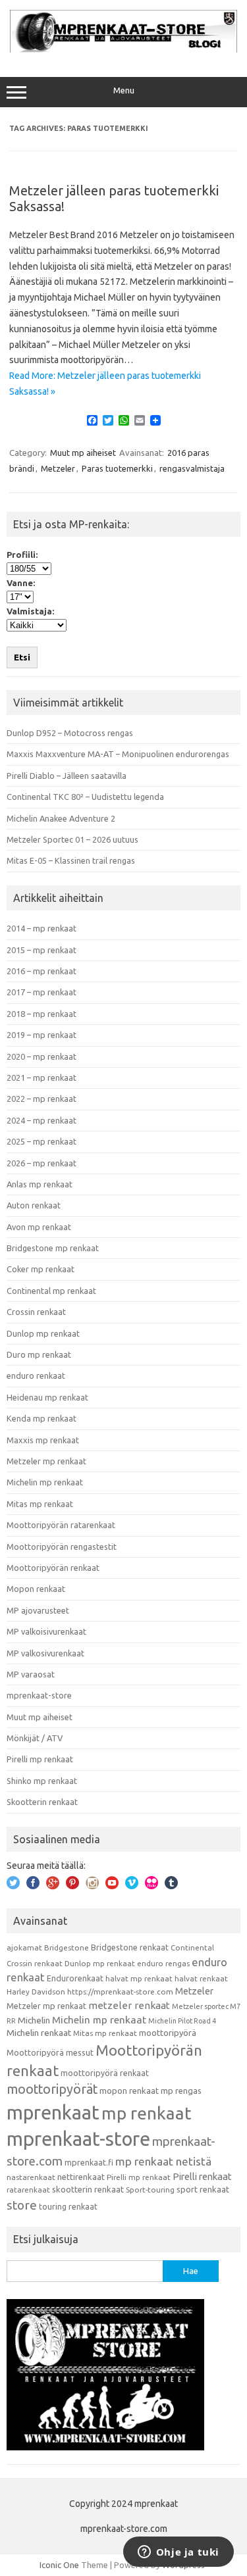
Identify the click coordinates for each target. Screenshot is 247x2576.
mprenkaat (53, 2112)
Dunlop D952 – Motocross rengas (70, 733)
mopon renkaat (129, 2091)
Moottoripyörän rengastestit (62, 1547)
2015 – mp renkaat (41, 950)
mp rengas (181, 2091)
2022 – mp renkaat (41, 1099)
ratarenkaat (28, 2190)
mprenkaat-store (39, 1695)
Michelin (34, 2020)
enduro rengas (163, 1963)
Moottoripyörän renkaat (53, 1568)
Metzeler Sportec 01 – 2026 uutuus (72, 839)
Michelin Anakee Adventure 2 (61, 818)
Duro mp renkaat (39, 1354)
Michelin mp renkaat (45, 1482)
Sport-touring (150, 2190)
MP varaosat (31, 1674)
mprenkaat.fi (89, 2162)
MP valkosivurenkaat (45, 1653)
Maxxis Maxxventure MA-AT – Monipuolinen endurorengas (118, 754)
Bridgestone (67, 1947)
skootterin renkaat (88, 2189)
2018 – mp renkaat (41, 1014)
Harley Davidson (36, 1992)
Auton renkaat (34, 1205)
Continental (192, 1947)
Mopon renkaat (36, 1589)
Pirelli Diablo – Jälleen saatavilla (67, 776)
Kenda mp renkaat (41, 1418)
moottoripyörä (168, 2033)
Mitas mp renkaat (40, 1504)
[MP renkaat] (123, 49)
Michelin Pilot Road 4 (182, 2021)
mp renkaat (147, 2113)
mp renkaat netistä (163, 2161)
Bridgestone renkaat (130, 1947)
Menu (124, 90)
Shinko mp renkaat (42, 1781)
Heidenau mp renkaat (47, 1397)
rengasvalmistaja (192, 468)
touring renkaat (68, 2206)
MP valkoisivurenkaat (46, 1631)
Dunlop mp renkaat (43, 1333)
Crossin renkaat (36, 1312)
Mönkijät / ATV (35, 1738)
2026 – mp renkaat (41, 1163)
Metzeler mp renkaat (46, 1461)
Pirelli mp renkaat (40, 1759)
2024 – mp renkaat (41, 1120)
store (22, 2205)
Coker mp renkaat (41, 1269)
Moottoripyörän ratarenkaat (61, 1525)
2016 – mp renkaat (41, 971)
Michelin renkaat (39, 2033)
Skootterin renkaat (42, 1802)
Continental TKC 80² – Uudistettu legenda (85, 797)
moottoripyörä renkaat (105, 2073)
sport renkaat (203, 2189)
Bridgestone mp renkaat (53, 1248)
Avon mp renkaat (39, 1227)
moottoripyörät (52, 2089)
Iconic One (59, 2565)
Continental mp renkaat (51, 1291)
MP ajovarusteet (38, 1610)
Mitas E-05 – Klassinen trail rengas (71, 860)
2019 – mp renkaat (41, 1035)
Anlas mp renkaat (40, 1184)
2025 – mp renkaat (41, 1141)
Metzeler (58, 468)
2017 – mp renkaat (41, 992)
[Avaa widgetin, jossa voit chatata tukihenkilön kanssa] (178, 2553)
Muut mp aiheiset (83, 453)
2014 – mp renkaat (41, 928)
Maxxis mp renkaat (43, 1440)
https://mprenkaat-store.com (120, 1992)
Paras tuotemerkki (117, 468)
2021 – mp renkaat (41, 1077)
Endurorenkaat (75, 1978)
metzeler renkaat (129, 2005)
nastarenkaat (31, 2177)
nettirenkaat (81, 2177)
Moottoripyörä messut (50, 2052)
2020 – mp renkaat (41, 1056)
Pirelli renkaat (202, 2176)
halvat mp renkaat (139, 1978)
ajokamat (24, 1947)
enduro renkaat (36, 1375)
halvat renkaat (201, 1978)
